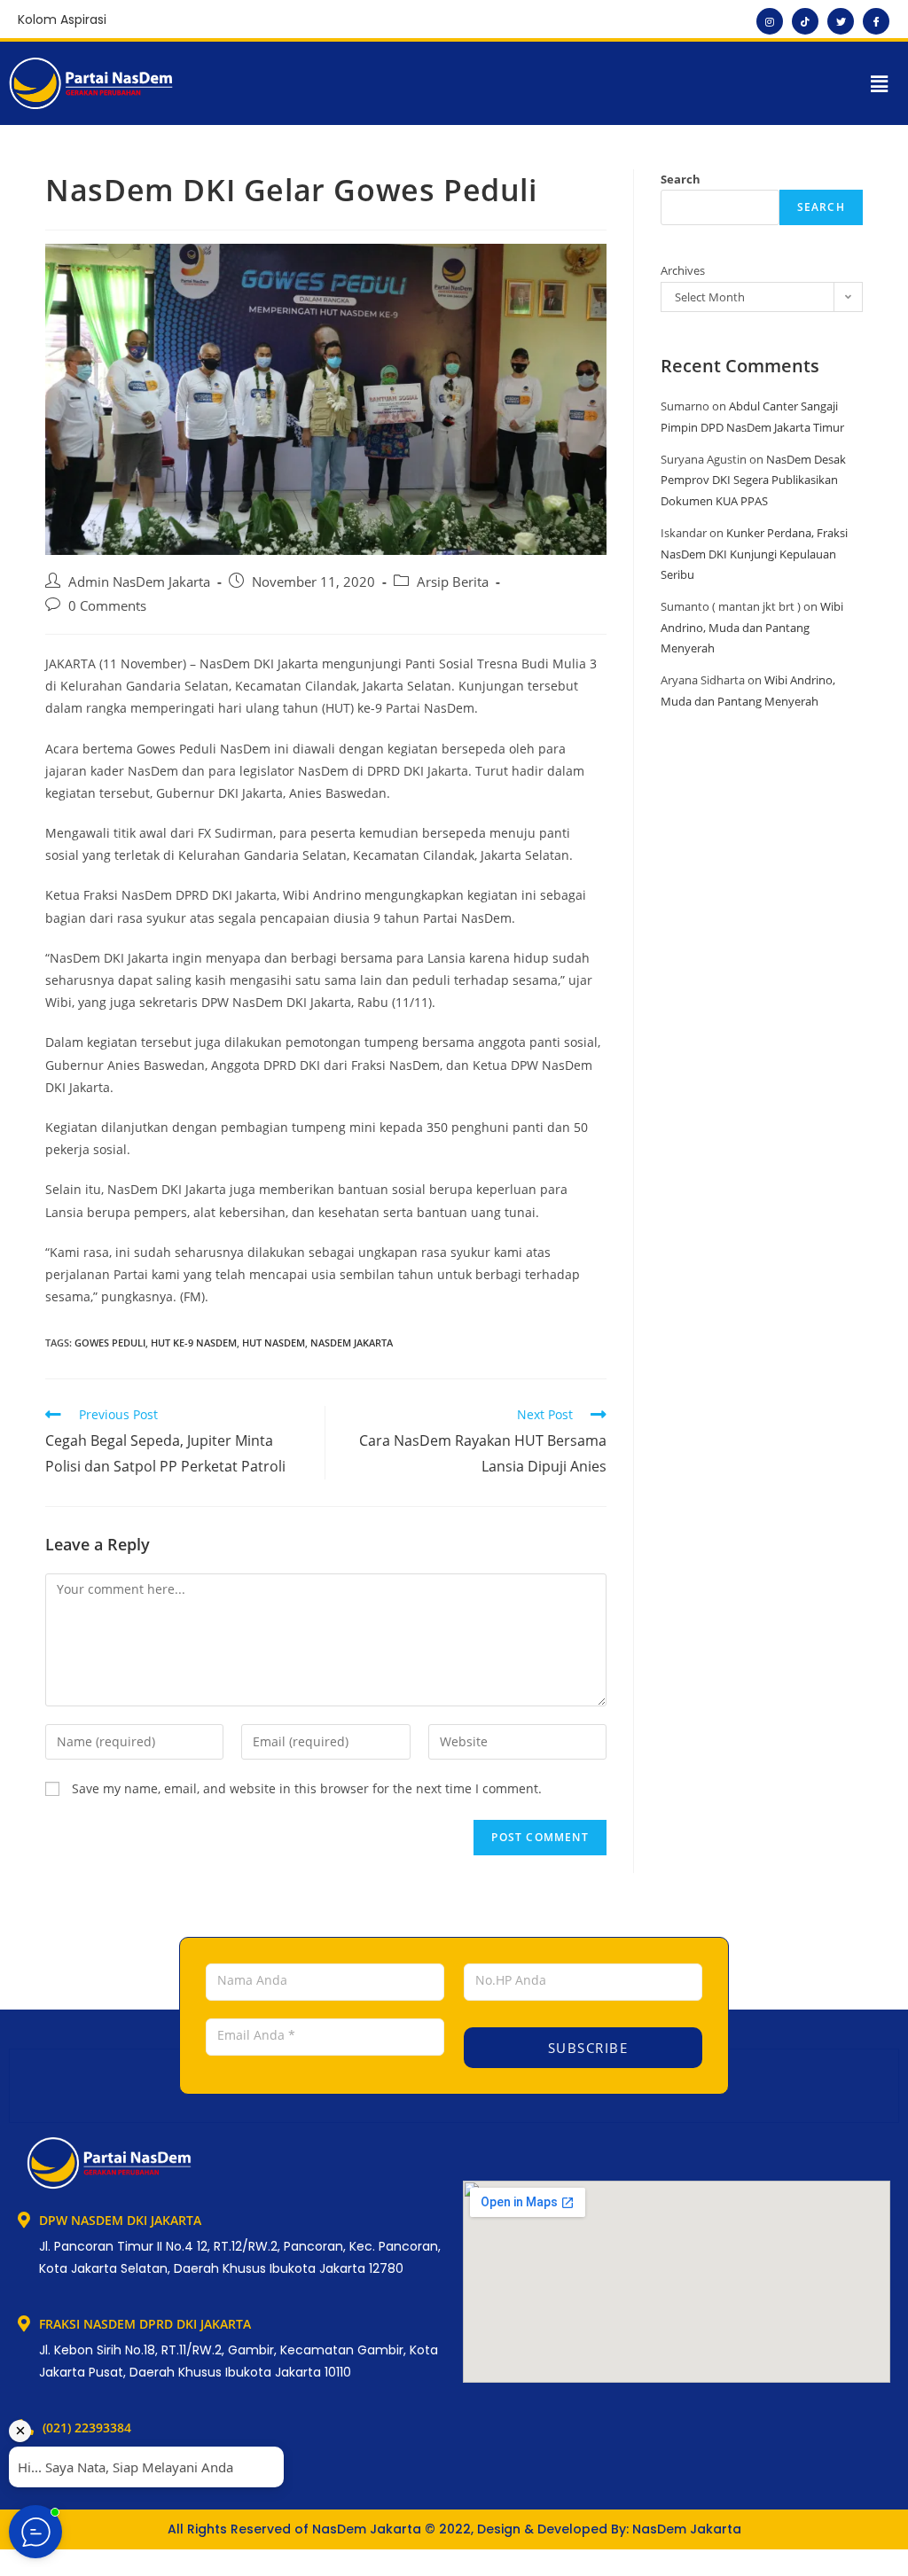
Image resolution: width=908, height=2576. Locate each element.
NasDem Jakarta (352, 1343)
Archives (683, 270)
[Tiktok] (805, 21)
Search (681, 179)
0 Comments (107, 606)
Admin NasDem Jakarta (139, 582)
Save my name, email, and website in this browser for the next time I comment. (307, 1788)
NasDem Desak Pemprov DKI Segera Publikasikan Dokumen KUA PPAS (753, 480)
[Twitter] (841, 21)
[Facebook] (876, 21)
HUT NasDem (274, 1343)
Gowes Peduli (110, 1343)
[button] (880, 83)
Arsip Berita (453, 582)
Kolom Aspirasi (62, 20)
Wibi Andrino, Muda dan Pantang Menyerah (752, 627)
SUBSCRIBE (585, 2048)
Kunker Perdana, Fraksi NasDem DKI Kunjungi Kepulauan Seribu (754, 554)
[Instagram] (770, 21)
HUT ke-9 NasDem (194, 1343)
